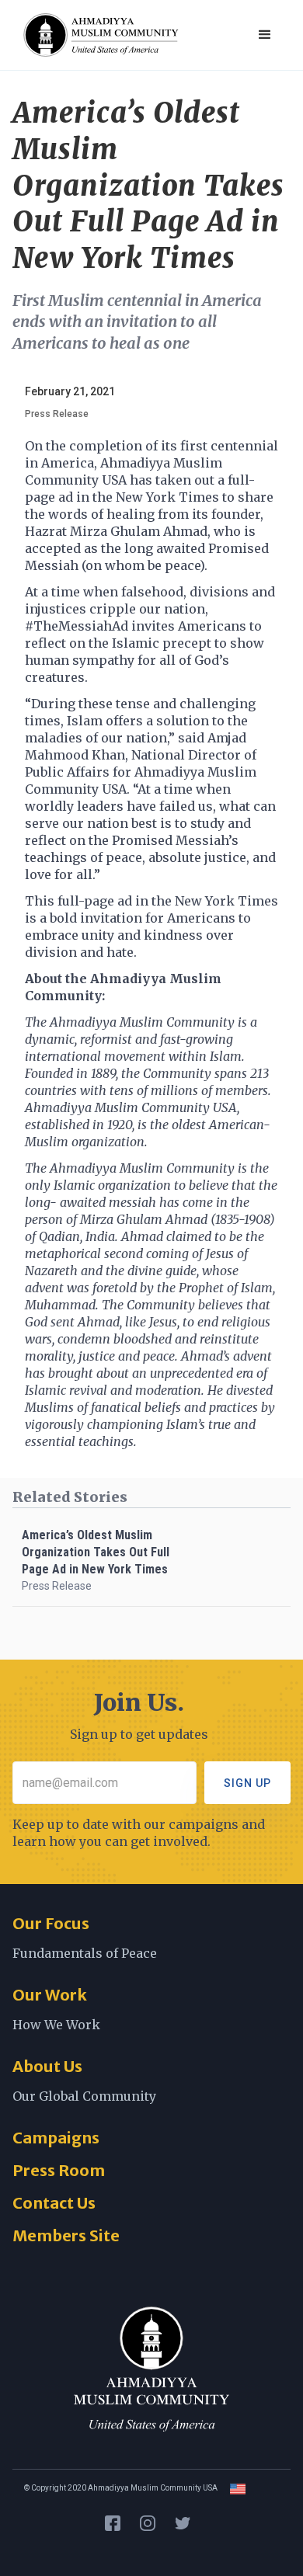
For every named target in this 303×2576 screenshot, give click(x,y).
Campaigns (56, 2138)
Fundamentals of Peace (85, 1953)
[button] (265, 35)
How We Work (56, 2025)
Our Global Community (84, 2096)
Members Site (66, 2235)
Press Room (59, 2170)
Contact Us (54, 2203)
